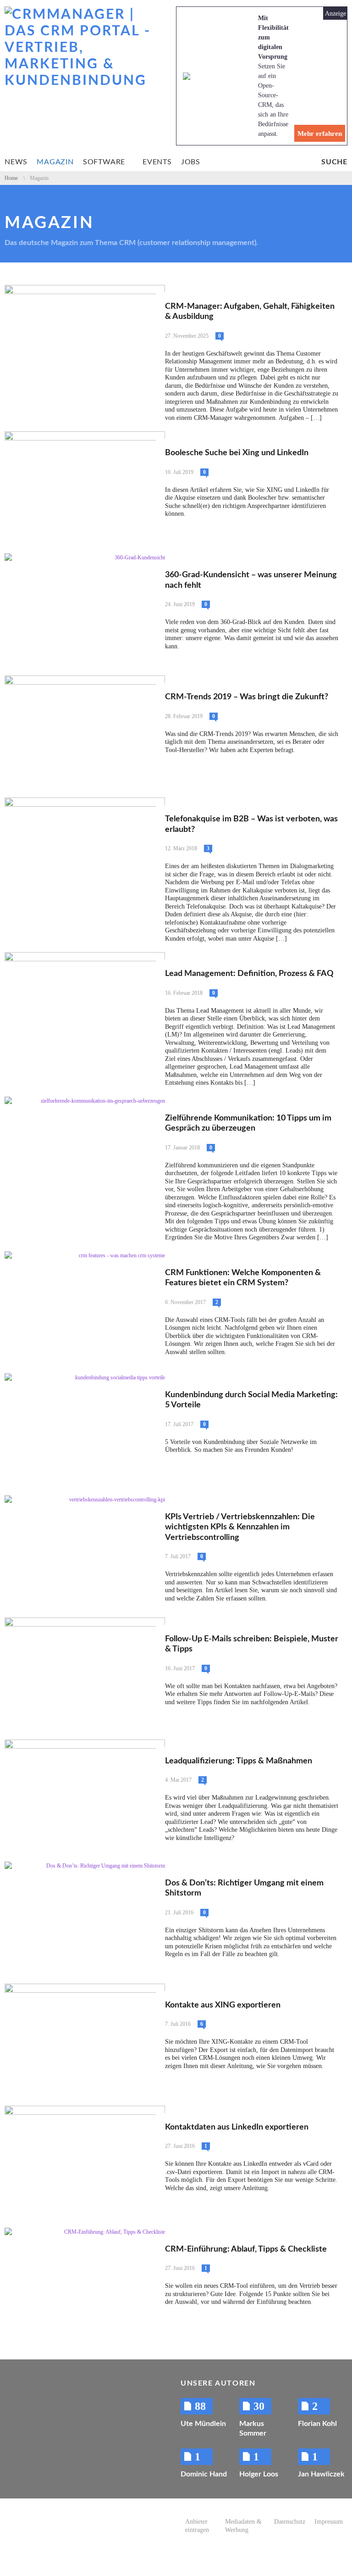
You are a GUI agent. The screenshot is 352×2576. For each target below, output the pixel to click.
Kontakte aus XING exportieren (223, 2005)
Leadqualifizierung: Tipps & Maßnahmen (239, 1761)
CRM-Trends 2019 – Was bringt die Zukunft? (247, 697)
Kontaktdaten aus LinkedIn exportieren (237, 2127)
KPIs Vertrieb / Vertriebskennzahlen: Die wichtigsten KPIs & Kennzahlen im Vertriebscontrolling (240, 1527)
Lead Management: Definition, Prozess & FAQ (249, 974)
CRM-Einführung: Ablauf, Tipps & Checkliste (246, 2249)
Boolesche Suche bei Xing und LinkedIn (237, 453)
